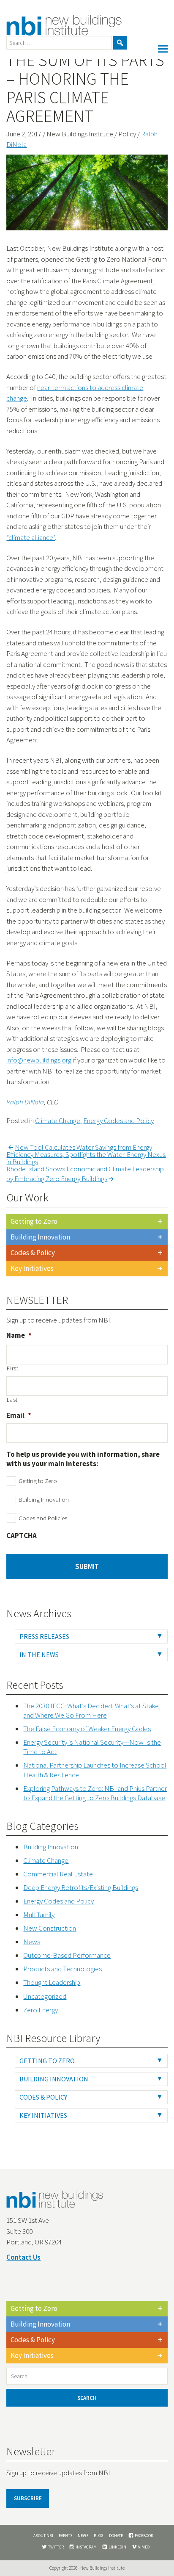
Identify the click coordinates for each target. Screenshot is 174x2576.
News (32, 1942)
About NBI (43, 2536)
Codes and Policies (43, 1518)
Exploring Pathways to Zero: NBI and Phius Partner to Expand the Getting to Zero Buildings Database (95, 1793)
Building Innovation (40, 1237)
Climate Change (58, 1121)
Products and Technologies (63, 1969)
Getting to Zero (34, 1221)
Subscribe (28, 2498)
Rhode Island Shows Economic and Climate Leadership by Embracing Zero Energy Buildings (85, 1174)
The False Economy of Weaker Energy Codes (87, 1729)
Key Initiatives (32, 1268)
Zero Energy (41, 2010)
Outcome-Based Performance (67, 1955)
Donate (116, 2536)
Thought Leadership (52, 1982)
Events (65, 2536)
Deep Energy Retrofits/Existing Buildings (81, 1887)
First (12, 1368)
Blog (99, 2536)
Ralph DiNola (25, 1102)
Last (12, 1400)
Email (19, 1415)
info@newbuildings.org (39, 1060)
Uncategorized (45, 1996)
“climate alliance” (31, 537)
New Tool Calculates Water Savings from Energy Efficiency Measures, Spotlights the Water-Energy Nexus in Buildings (86, 1154)
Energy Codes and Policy (118, 1121)
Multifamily (39, 1915)
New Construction (50, 1928)
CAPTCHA (22, 1536)
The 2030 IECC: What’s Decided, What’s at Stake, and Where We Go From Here (92, 1710)
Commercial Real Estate (58, 1874)
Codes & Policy (33, 1253)
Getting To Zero (47, 2061)
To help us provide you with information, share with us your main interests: (83, 1459)
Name (19, 1335)
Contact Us (23, 2257)
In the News (39, 1655)
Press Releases (44, 1636)
